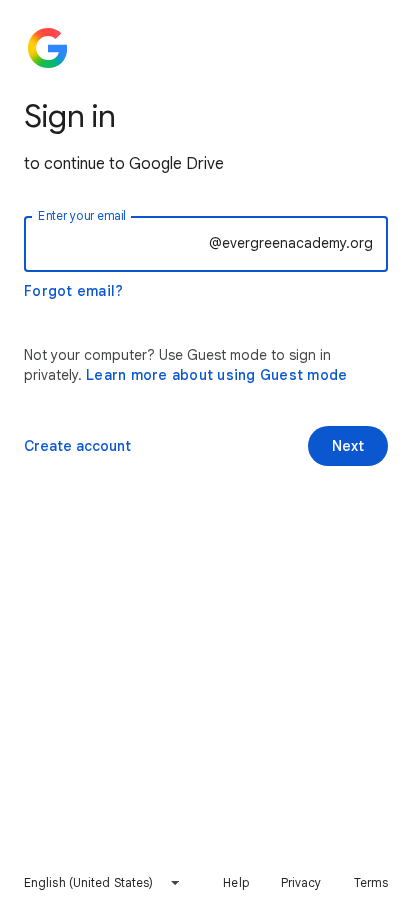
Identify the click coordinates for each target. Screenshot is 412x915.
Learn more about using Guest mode (216, 375)
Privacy (301, 882)
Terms (371, 882)
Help (235, 882)
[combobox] (102, 883)
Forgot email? (73, 291)
